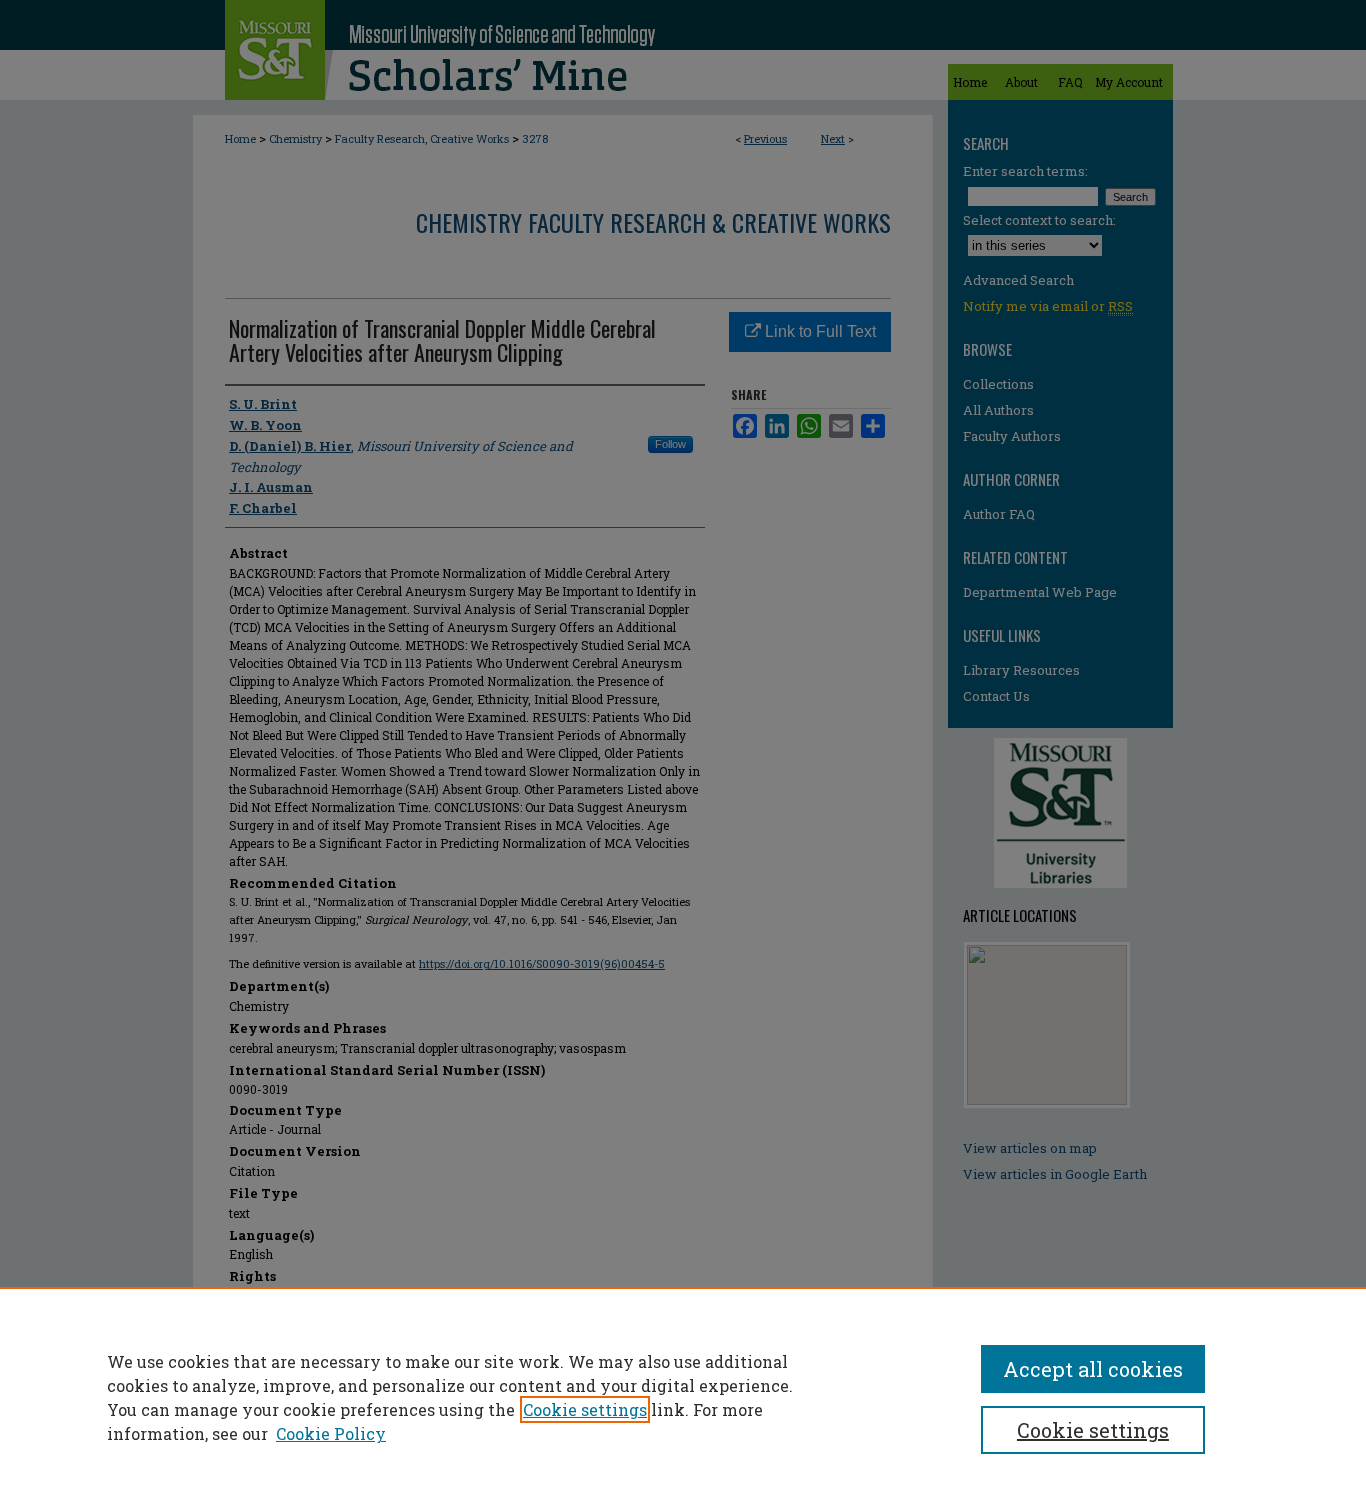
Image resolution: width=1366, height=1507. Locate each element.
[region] (683, 1397)
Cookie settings (585, 1409)
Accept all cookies (1093, 1369)
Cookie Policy (331, 1433)
